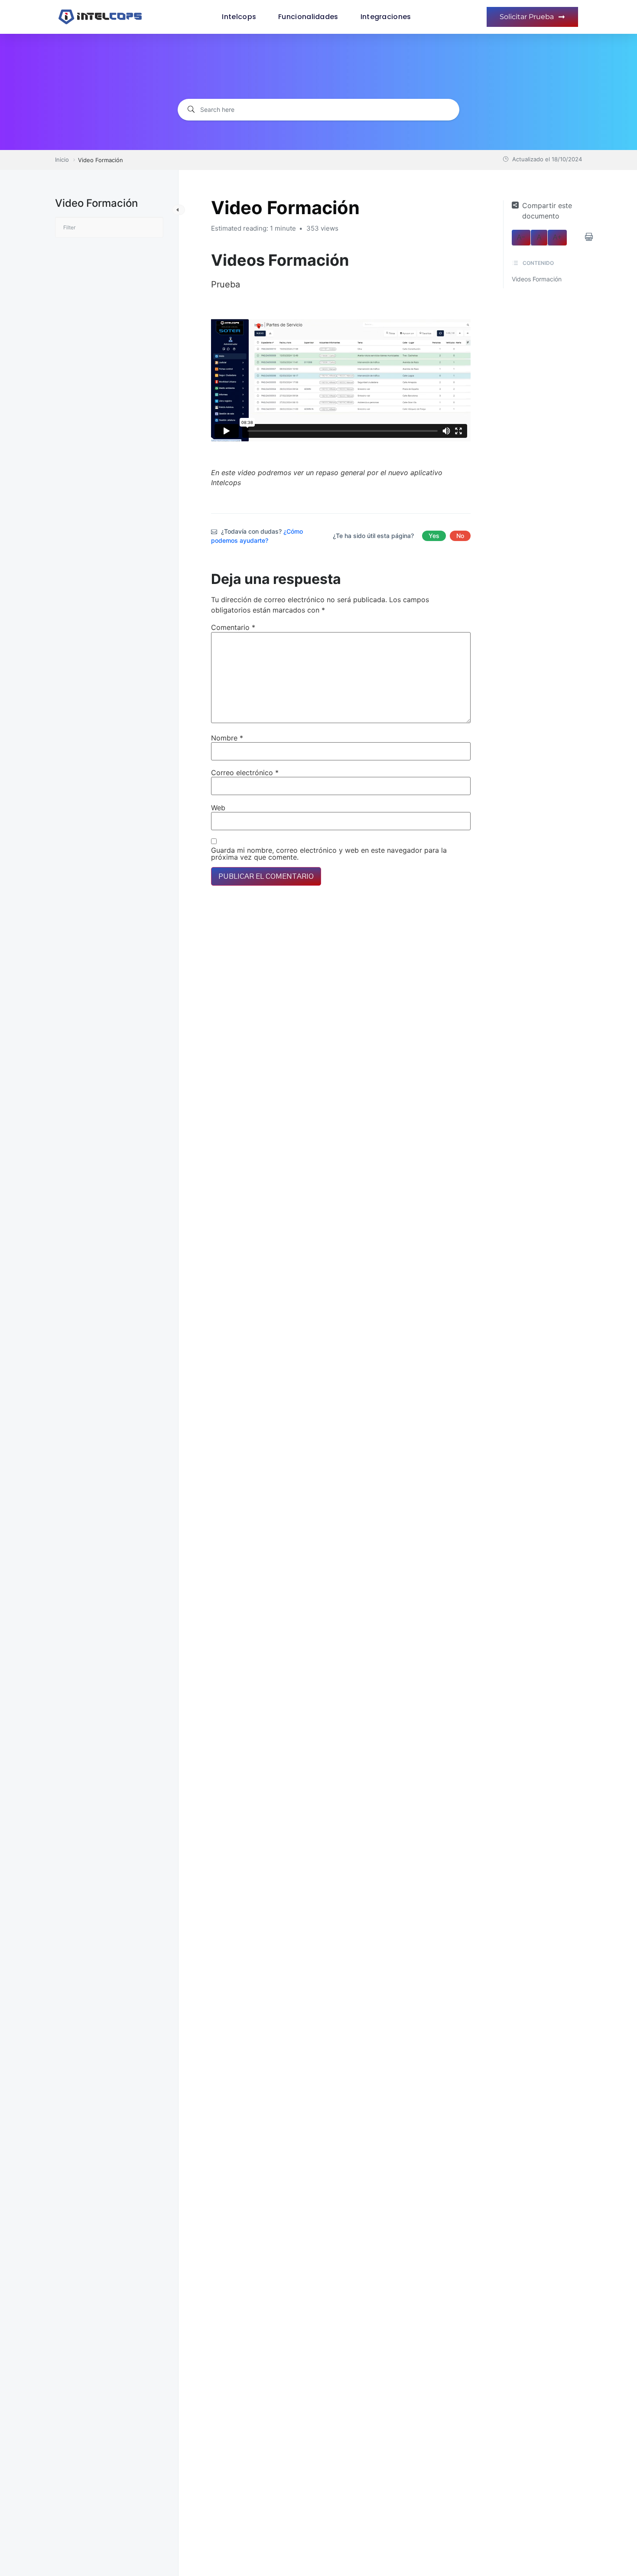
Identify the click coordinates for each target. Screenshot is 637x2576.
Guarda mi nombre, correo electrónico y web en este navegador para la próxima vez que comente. (329, 854)
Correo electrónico (245, 773)
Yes (434, 536)
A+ (557, 238)
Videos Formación (537, 279)
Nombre (227, 738)
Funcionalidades (308, 17)
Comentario (233, 627)
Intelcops (239, 17)
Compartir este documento (547, 211)
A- (521, 238)
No (460, 536)
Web (218, 808)
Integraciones (386, 17)
